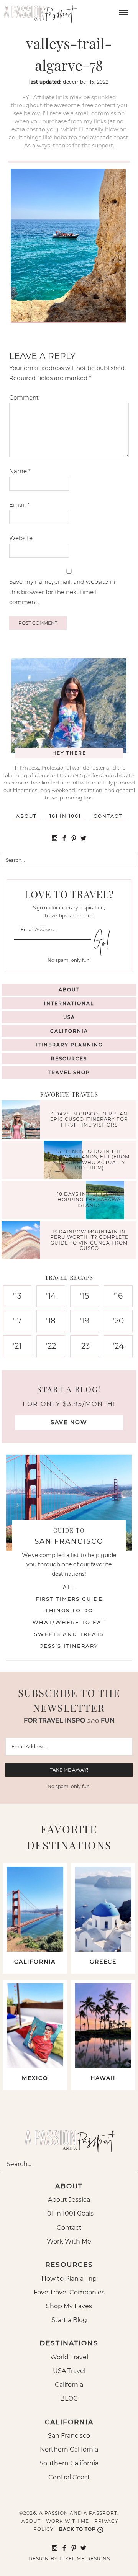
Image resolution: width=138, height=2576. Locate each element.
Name (20, 471)
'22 (51, 1346)
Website (21, 538)
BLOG (69, 2398)
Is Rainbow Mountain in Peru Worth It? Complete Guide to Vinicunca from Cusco (89, 1240)
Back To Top (77, 2529)
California (69, 1031)
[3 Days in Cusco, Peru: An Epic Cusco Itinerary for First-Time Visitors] (23, 1121)
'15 (85, 1296)
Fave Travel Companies (69, 2292)
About (26, 816)
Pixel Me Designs (85, 2559)
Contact (108, 816)
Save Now (69, 1422)
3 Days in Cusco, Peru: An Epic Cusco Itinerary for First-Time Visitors (89, 1120)
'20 (118, 1321)
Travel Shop (69, 1072)
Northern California (69, 2449)
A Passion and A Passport (38, 11)
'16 (118, 1296)
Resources (69, 1059)
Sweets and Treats (69, 1634)
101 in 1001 (65, 816)
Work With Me (69, 2241)
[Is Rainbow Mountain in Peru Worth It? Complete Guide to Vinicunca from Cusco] (23, 1241)
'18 (51, 1321)
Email (19, 505)
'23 (85, 1346)
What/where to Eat (69, 1622)
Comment (24, 397)
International (69, 1003)
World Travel (69, 2357)
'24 (118, 1346)
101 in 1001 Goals (69, 2213)
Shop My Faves (69, 2306)
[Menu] (123, 12)
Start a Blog (69, 2320)
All (69, 1587)
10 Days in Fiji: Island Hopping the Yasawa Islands (89, 1200)
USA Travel (69, 2371)
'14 (51, 1296)
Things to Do (69, 1610)
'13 (17, 1296)
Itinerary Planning (69, 1045)
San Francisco (69, 2436)
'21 (17, 1346)
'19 (85, 1321)
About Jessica (69, 2200)
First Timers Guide (69, 1599)
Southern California (69, 2463)
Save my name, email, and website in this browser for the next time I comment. (62, 592)
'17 (17, 1321)
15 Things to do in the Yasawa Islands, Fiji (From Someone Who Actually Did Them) (89, 1159)
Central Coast (69, 2477)
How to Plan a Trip (69, 2279)
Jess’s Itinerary (69, 1646)
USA (69, 1017)
